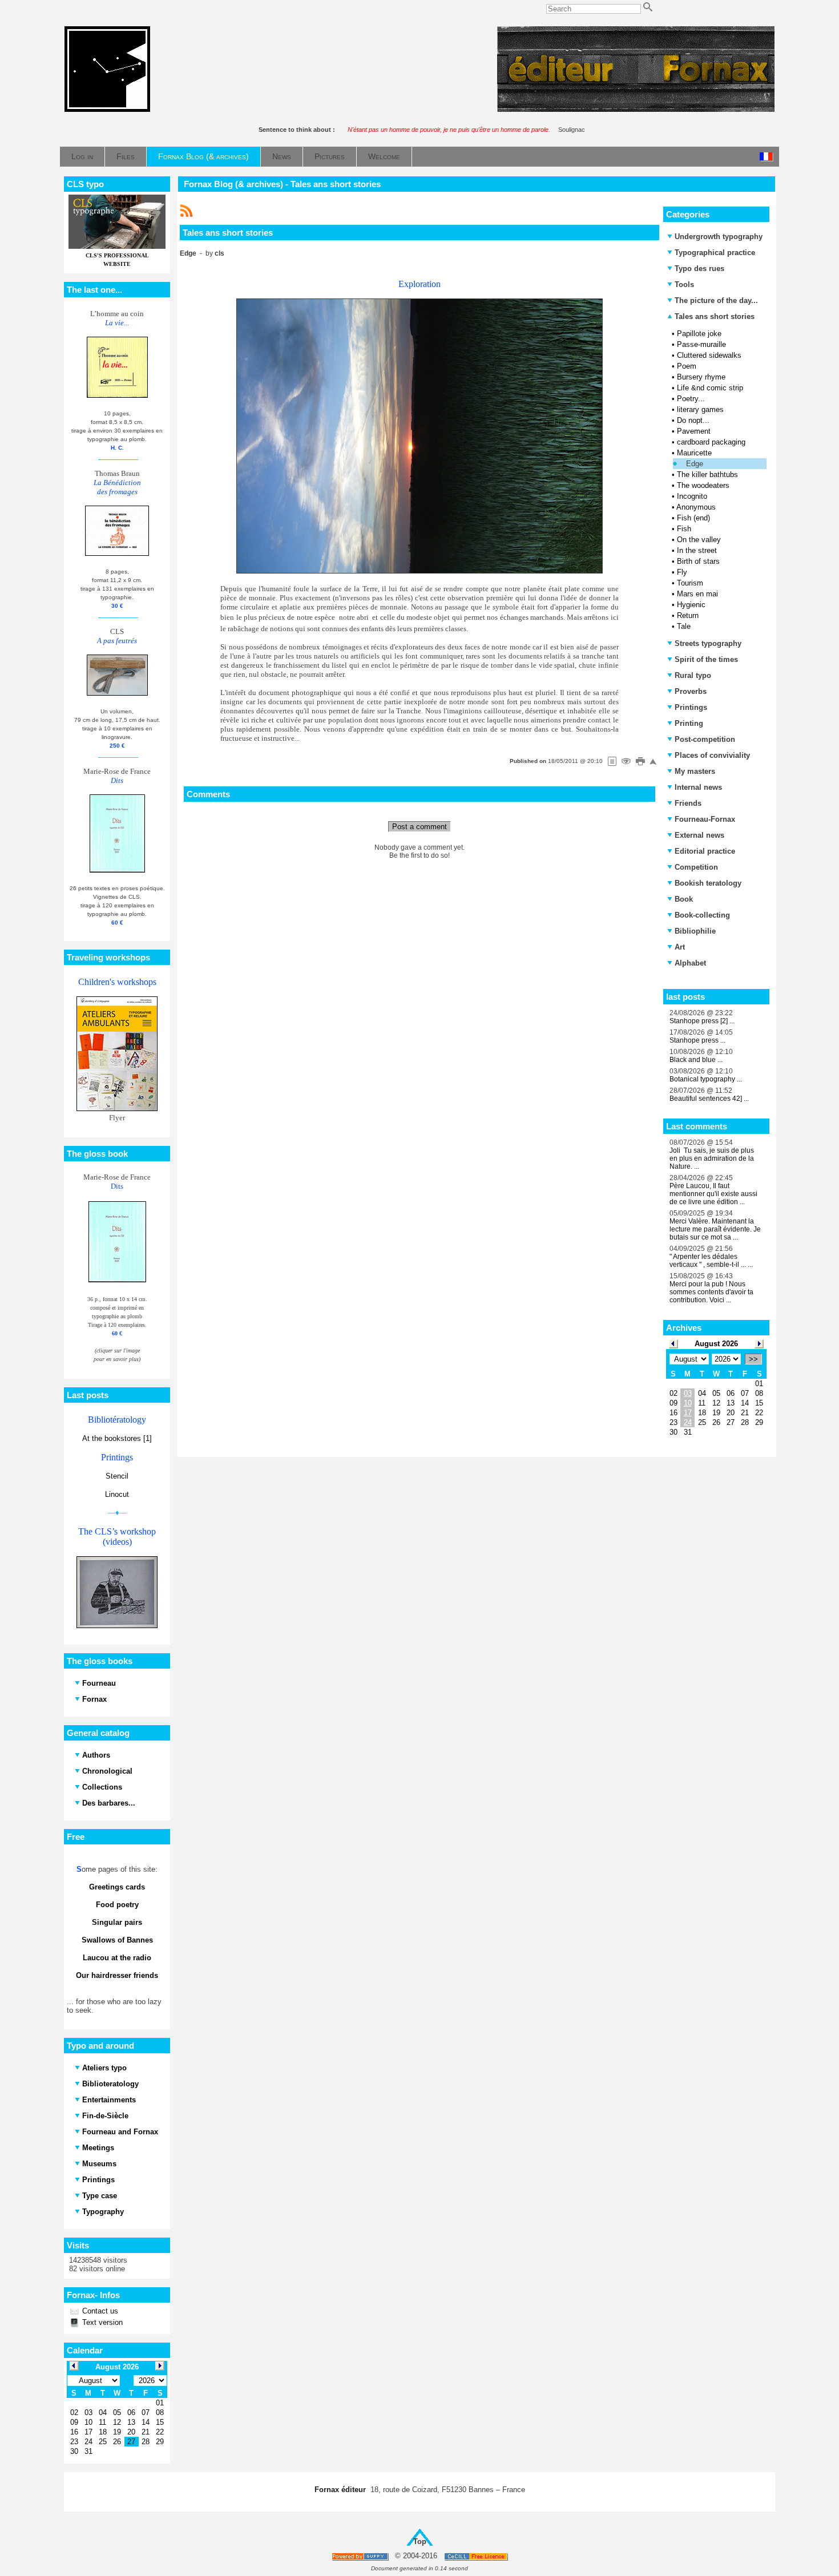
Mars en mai (697, 594)
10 (688, 1403)
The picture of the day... (716, 300)
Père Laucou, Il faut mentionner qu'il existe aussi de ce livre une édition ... (713, 1194)
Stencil (117, 1476)
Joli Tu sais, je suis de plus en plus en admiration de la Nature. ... (712, 1158)
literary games (700, 409)
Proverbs (691, 691)
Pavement (694, 431)
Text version (101, 2322)
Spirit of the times (706, 659)
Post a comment (419, 827)
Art (680, 947)
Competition (696, 867)
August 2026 (716, 1344)
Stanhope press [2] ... (702, 1021)
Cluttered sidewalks (709, 355)
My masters (695, 771)
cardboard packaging (711, 442)
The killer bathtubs (707, 475)
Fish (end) (693, 518)
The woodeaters (703, 485)
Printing (689, 723)
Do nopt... (693, 420)
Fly (682, 572)
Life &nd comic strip (710, 388)
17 (688, 1413)
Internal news (698, 787)
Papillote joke (699, 334)
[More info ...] (477, 2556)
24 (688, 1422)
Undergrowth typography (719, 237)
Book (684, 899)
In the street (697, 550)
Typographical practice (715, 253)
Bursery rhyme (701, 377)
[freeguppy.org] (361, 2556)
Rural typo (693, 675)
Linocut (117, 1494)
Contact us (99, 2311)
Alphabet (690, 963)
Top (420, 2541)
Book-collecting (702, 915)
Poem (687, 366)
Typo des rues (699, 268)
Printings (691, 707)
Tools (684, 284)
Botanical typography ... (706, 1079)
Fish (684, 529)
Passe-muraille (701, 344)
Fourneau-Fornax (705, 819)
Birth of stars (698, 561)
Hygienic (691, 605)
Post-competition (705, 739)
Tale (684, 626)
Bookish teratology (708, 883)
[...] (636, 109)
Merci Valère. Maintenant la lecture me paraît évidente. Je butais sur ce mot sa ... (715, 1229)
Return (688, 615)
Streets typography (708, 643)
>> (753, 1359)
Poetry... (691, 399)
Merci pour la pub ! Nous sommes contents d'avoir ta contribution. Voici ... (711, 1292)
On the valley (699, 540)
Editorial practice (705, 851)
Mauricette (694, 453)
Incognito (692, 496)
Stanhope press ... (697, 1040)
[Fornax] (107, 109)
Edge (695, 464)
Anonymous (696, 507)
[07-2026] (673, 1343)
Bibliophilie (695, 931)
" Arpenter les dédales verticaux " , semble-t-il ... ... (711, 1261)
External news (699, 835)
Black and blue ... (696, 1060)
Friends (688, 803)
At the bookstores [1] (117, 1438)
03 (688, 1393)
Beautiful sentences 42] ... (709, 1099)
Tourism (690, 583)
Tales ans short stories (713, 316)
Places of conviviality (712, 755)
